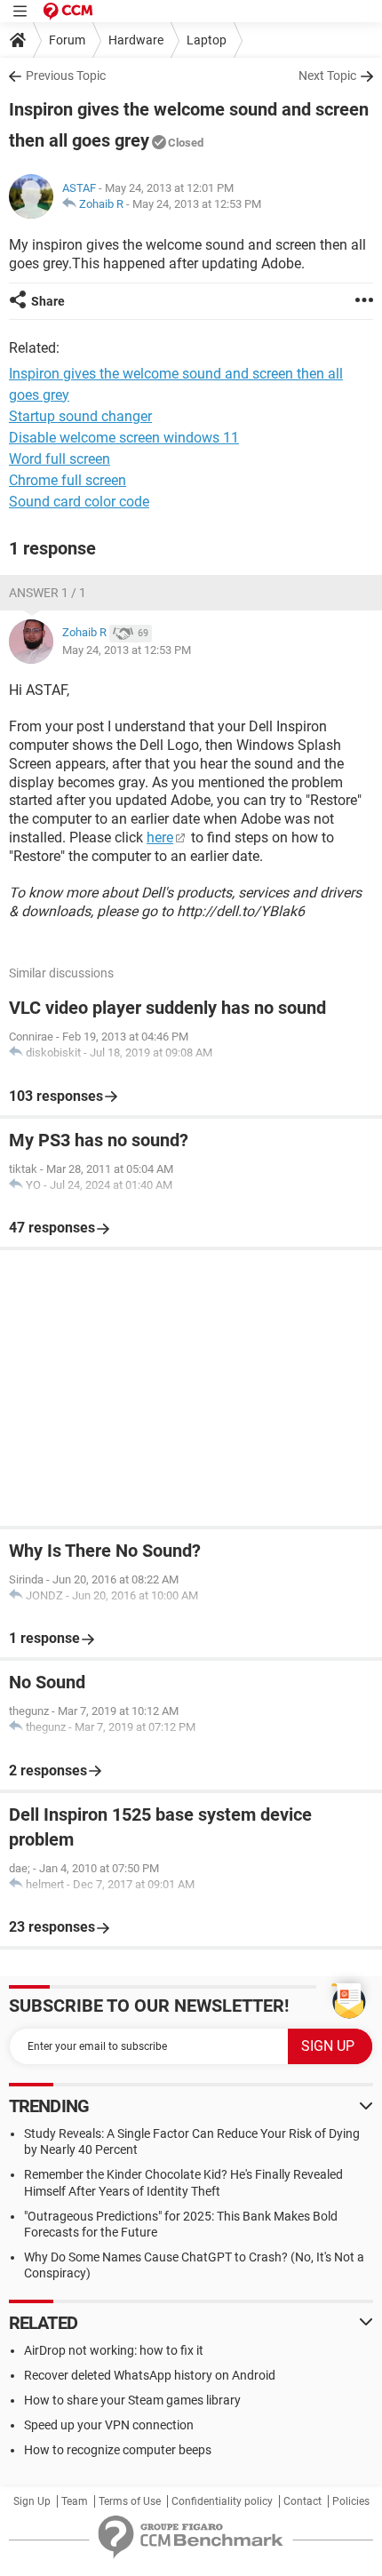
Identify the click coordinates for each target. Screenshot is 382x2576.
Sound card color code (79, 502)
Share (48, 301)
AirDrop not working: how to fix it (114, 2350)
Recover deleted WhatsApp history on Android (150, 2375)
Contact (302, 2501)
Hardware (136, 40)
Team (75, 2501)
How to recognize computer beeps (118, 2450)
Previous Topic (66, 76)
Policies (351, 2501)
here (160, 837)
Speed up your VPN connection (109, 2425)
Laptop (207, 40)
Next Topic (327, 76)
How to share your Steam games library (132, 2400)
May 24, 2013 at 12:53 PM (197, 204)
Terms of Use (130, 2501)
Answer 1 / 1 (48, 593)
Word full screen (60, 459)
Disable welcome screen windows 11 (124, 438)
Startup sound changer (80, 416)
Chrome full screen (68, 480)
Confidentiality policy (222, 2501)
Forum (67, 40)
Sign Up (32, 2501)
